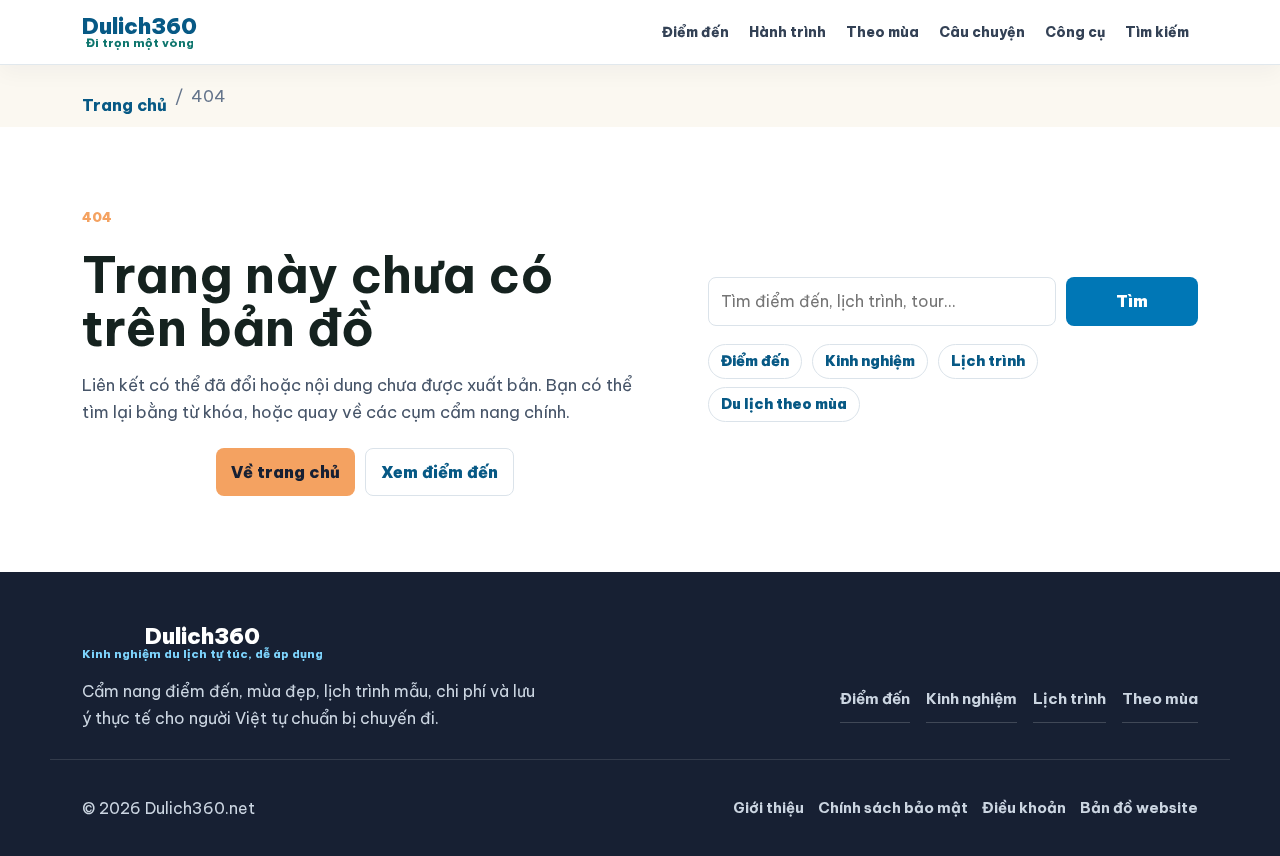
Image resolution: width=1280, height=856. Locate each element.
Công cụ (1075, 32)
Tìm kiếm (1157, 32)
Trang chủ (124, 105)
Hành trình (787, 32)
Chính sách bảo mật (893, 807)
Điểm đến (695, 32)
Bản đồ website (1139, 807)
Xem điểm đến (439, 472)
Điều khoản (1024, 807)
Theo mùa (882, 32)
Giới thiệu (768, 807)
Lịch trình (988, 361)
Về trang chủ (285, 472)
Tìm (1132, 301)
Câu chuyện (982, 32)
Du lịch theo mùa (784, 404)
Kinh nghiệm (870, 361)
